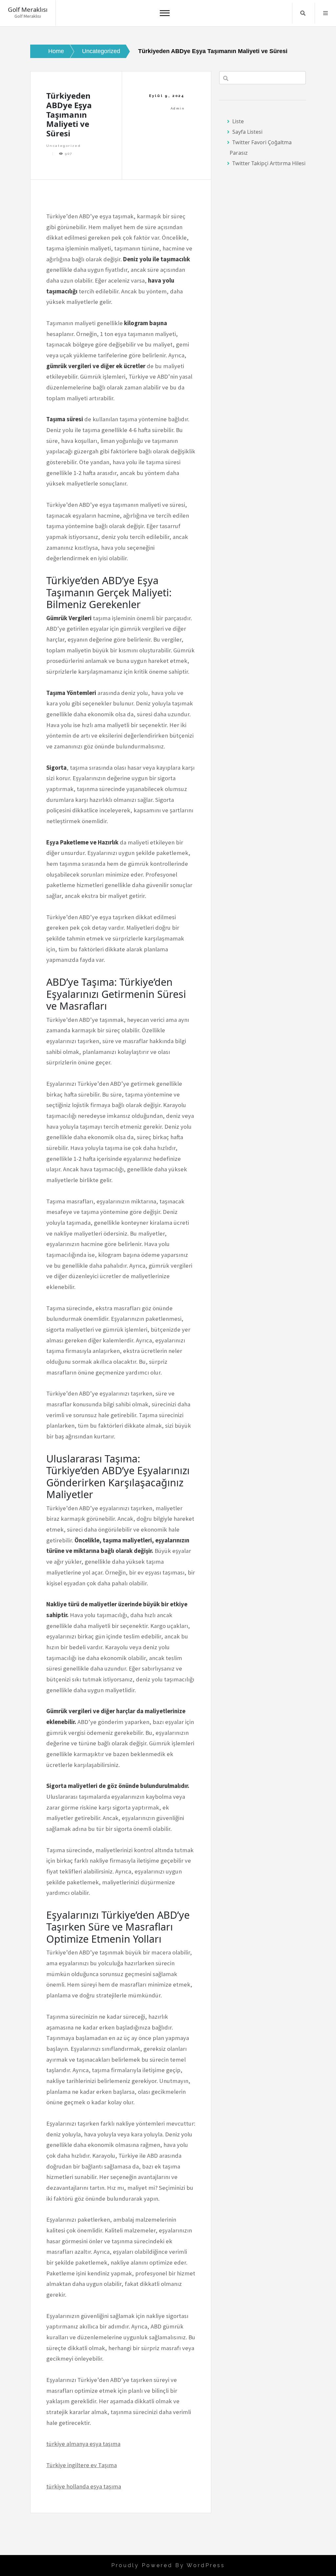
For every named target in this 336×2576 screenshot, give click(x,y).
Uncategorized (63, 146)
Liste (238, 121)
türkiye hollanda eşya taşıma (84, 2486)
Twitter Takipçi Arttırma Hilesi (269, 163)
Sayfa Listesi (247, 132)
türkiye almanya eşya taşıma (83, 2444)
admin (178, 108)
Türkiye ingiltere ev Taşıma (82, 2465)
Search (303, 13)
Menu (325, 13)
